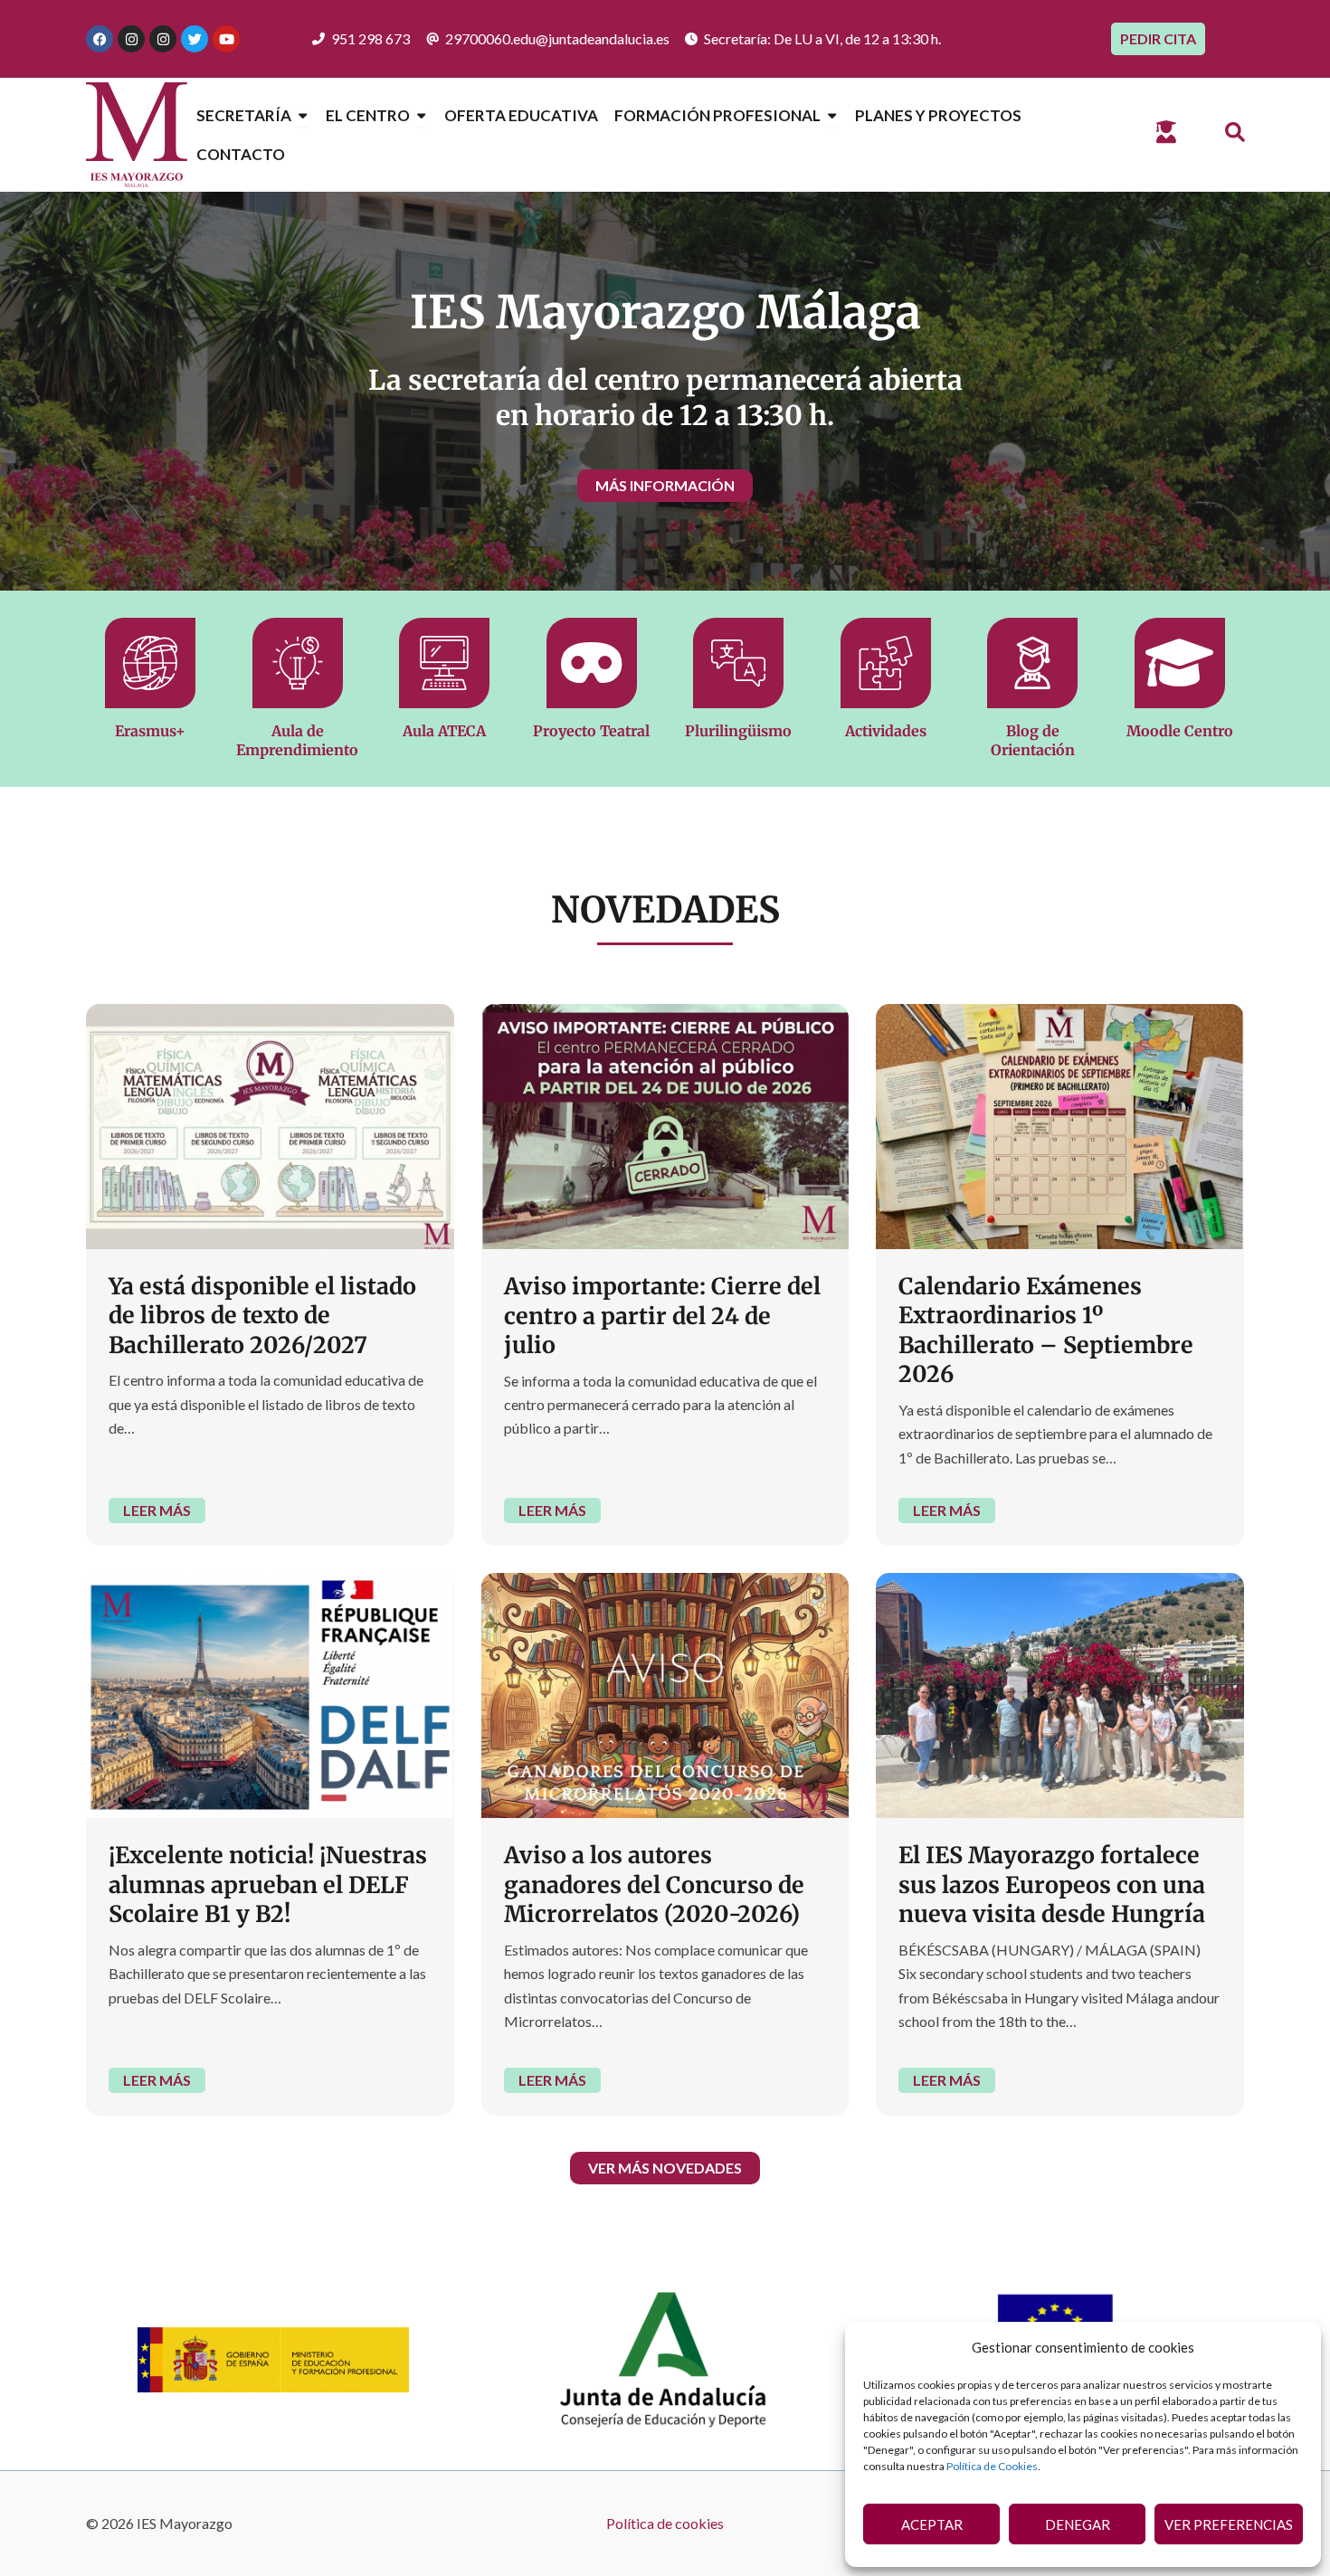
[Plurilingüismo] (738, 663)
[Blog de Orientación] (1032, 663)
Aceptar (932, 2524)
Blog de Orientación (1033, 740)
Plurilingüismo (738, 731)
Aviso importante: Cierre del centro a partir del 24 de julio (662, 1316)
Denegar (1078, 2524)
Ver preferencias (1229, 2524)
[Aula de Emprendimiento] (298, 663)
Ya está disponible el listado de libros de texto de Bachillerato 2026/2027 (262, 1316)
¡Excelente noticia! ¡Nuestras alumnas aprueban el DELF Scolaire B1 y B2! (268, 1885)
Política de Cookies (992, 2466)
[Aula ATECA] (444, 663)
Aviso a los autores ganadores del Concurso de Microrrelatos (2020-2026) (654, 1885)
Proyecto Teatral (591, 731)
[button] (1235, 133)
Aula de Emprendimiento (297, 740)
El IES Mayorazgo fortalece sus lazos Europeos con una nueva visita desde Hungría (1052, 1885)
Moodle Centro (1180, 731)
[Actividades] (886, 663)
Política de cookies (665, 2523)
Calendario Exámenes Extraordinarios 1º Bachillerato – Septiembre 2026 (1046, 1331)
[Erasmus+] (150, 663)
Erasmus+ (150, 731)
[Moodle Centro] (1180, 663)
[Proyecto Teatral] (592, 663)
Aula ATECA (444, 731)
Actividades (886, 731)
